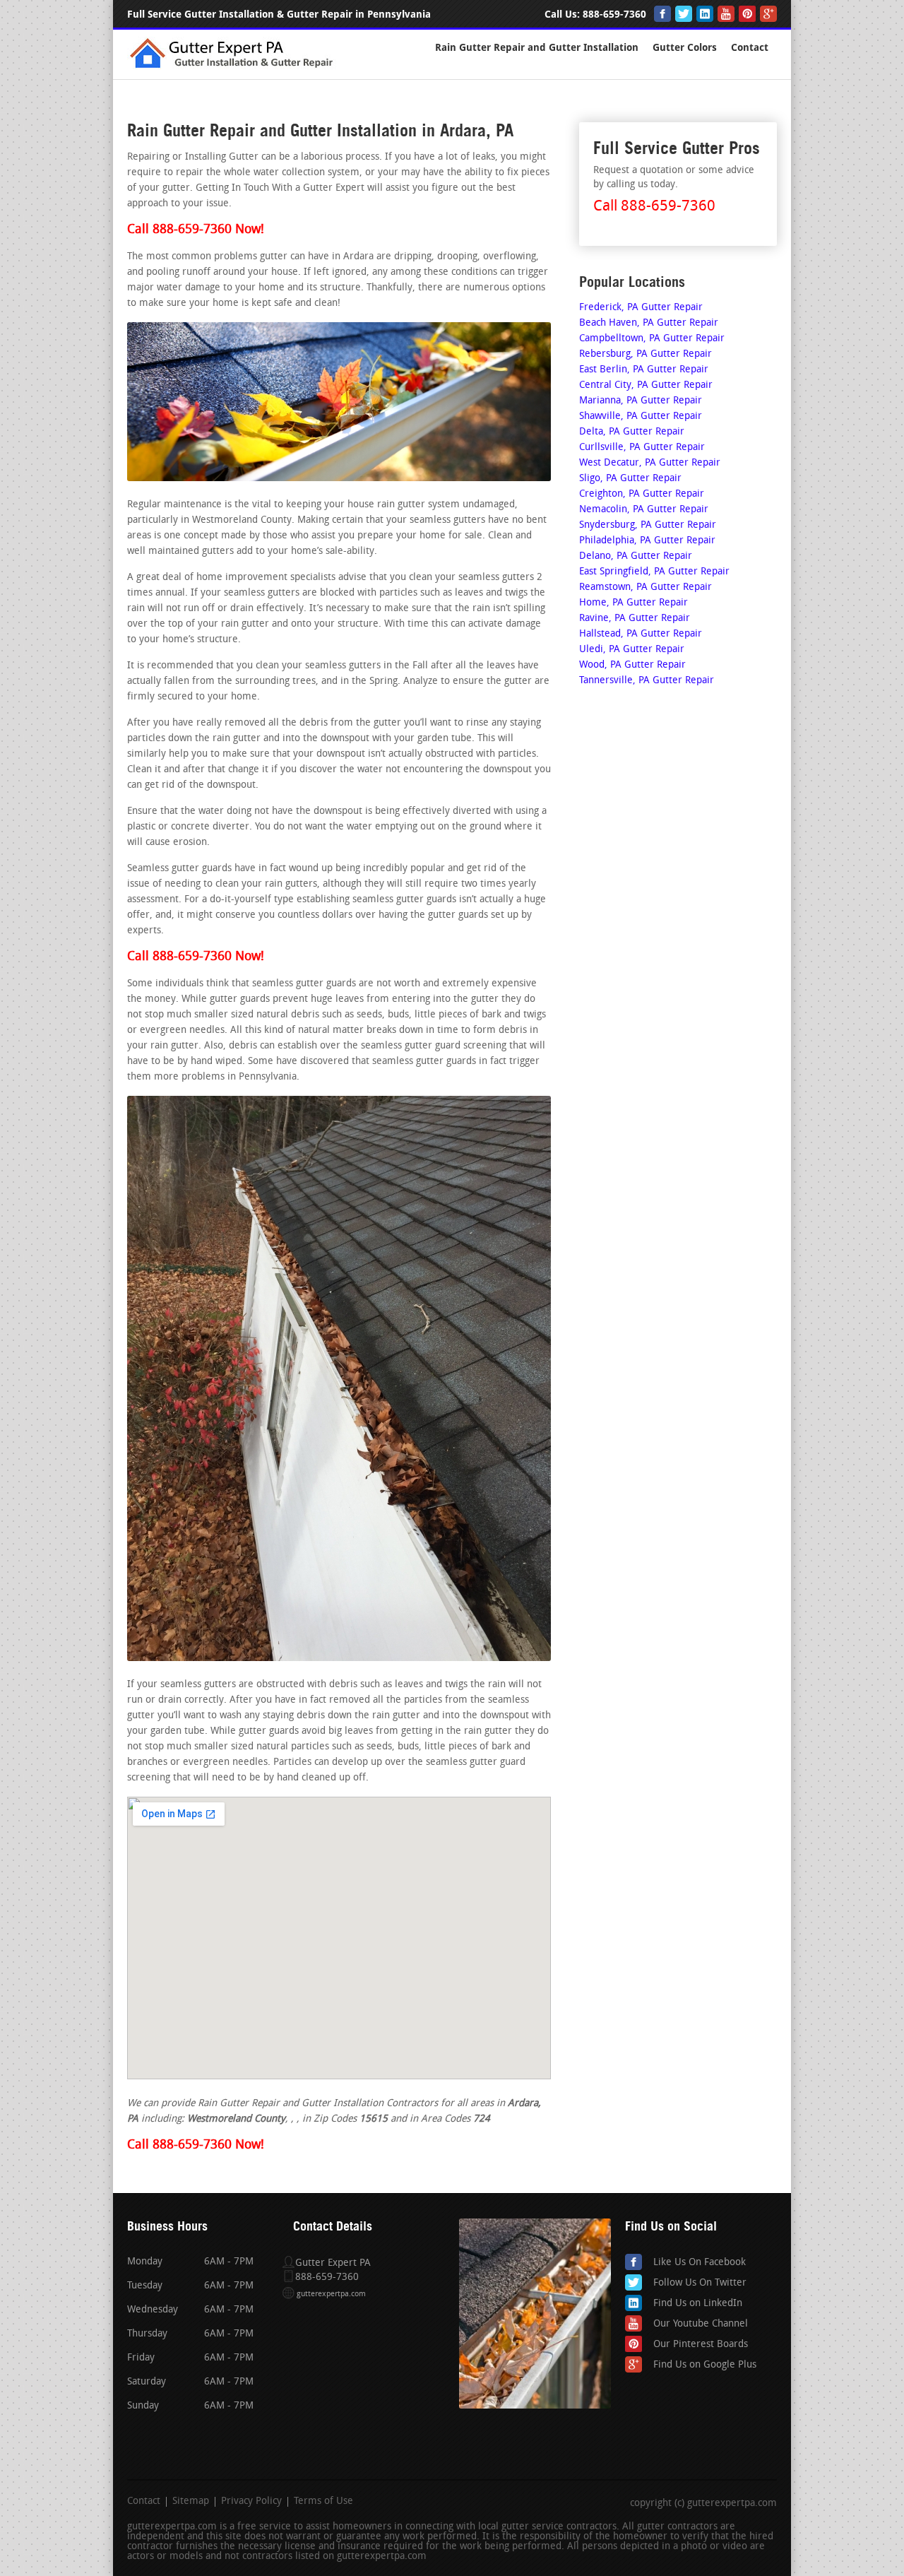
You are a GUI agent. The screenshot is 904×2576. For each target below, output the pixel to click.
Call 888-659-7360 (654, 207)
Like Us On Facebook (700, 2263)
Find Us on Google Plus (705, 2365)
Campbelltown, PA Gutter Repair (652, 339)
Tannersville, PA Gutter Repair (647, 681)
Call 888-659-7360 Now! (196, 230)
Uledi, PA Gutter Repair (632, 650)
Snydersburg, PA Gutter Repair (648, 525)
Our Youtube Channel (701, 2324)
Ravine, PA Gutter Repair (635, 619)
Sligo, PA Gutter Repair (630, 479)
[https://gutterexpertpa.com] (234, 67)
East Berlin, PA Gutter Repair (644, 370)
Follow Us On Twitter (700, 2283)
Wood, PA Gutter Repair (632, 665)
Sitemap (191, 2502)
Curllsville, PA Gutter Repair (642, 448)
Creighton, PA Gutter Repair (642, 494)
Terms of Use (323, 2502)
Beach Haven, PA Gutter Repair (649, 323)
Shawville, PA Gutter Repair (641, 416)
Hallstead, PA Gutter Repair (641, 634)
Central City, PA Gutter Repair (646, 385)
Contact (750, 48)
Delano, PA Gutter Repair (636, 556)
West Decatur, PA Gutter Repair (650, 463)
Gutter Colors (685, 48)
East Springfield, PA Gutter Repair (654, 572)
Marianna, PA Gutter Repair (641, 401)
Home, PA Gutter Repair (634, 603)
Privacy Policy (251, 2502)
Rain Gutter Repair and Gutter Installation (537, 48)
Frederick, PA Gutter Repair (641, 308)
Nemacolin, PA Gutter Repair (644, 510)
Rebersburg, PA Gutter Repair (646, 354)
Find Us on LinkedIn (698, 2304)
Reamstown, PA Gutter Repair (646, 587)
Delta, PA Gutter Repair (632, 432)
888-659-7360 (614, 14)
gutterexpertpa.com (331, 2294)
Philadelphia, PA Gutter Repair (647, 541)
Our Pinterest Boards (701, 2345)
